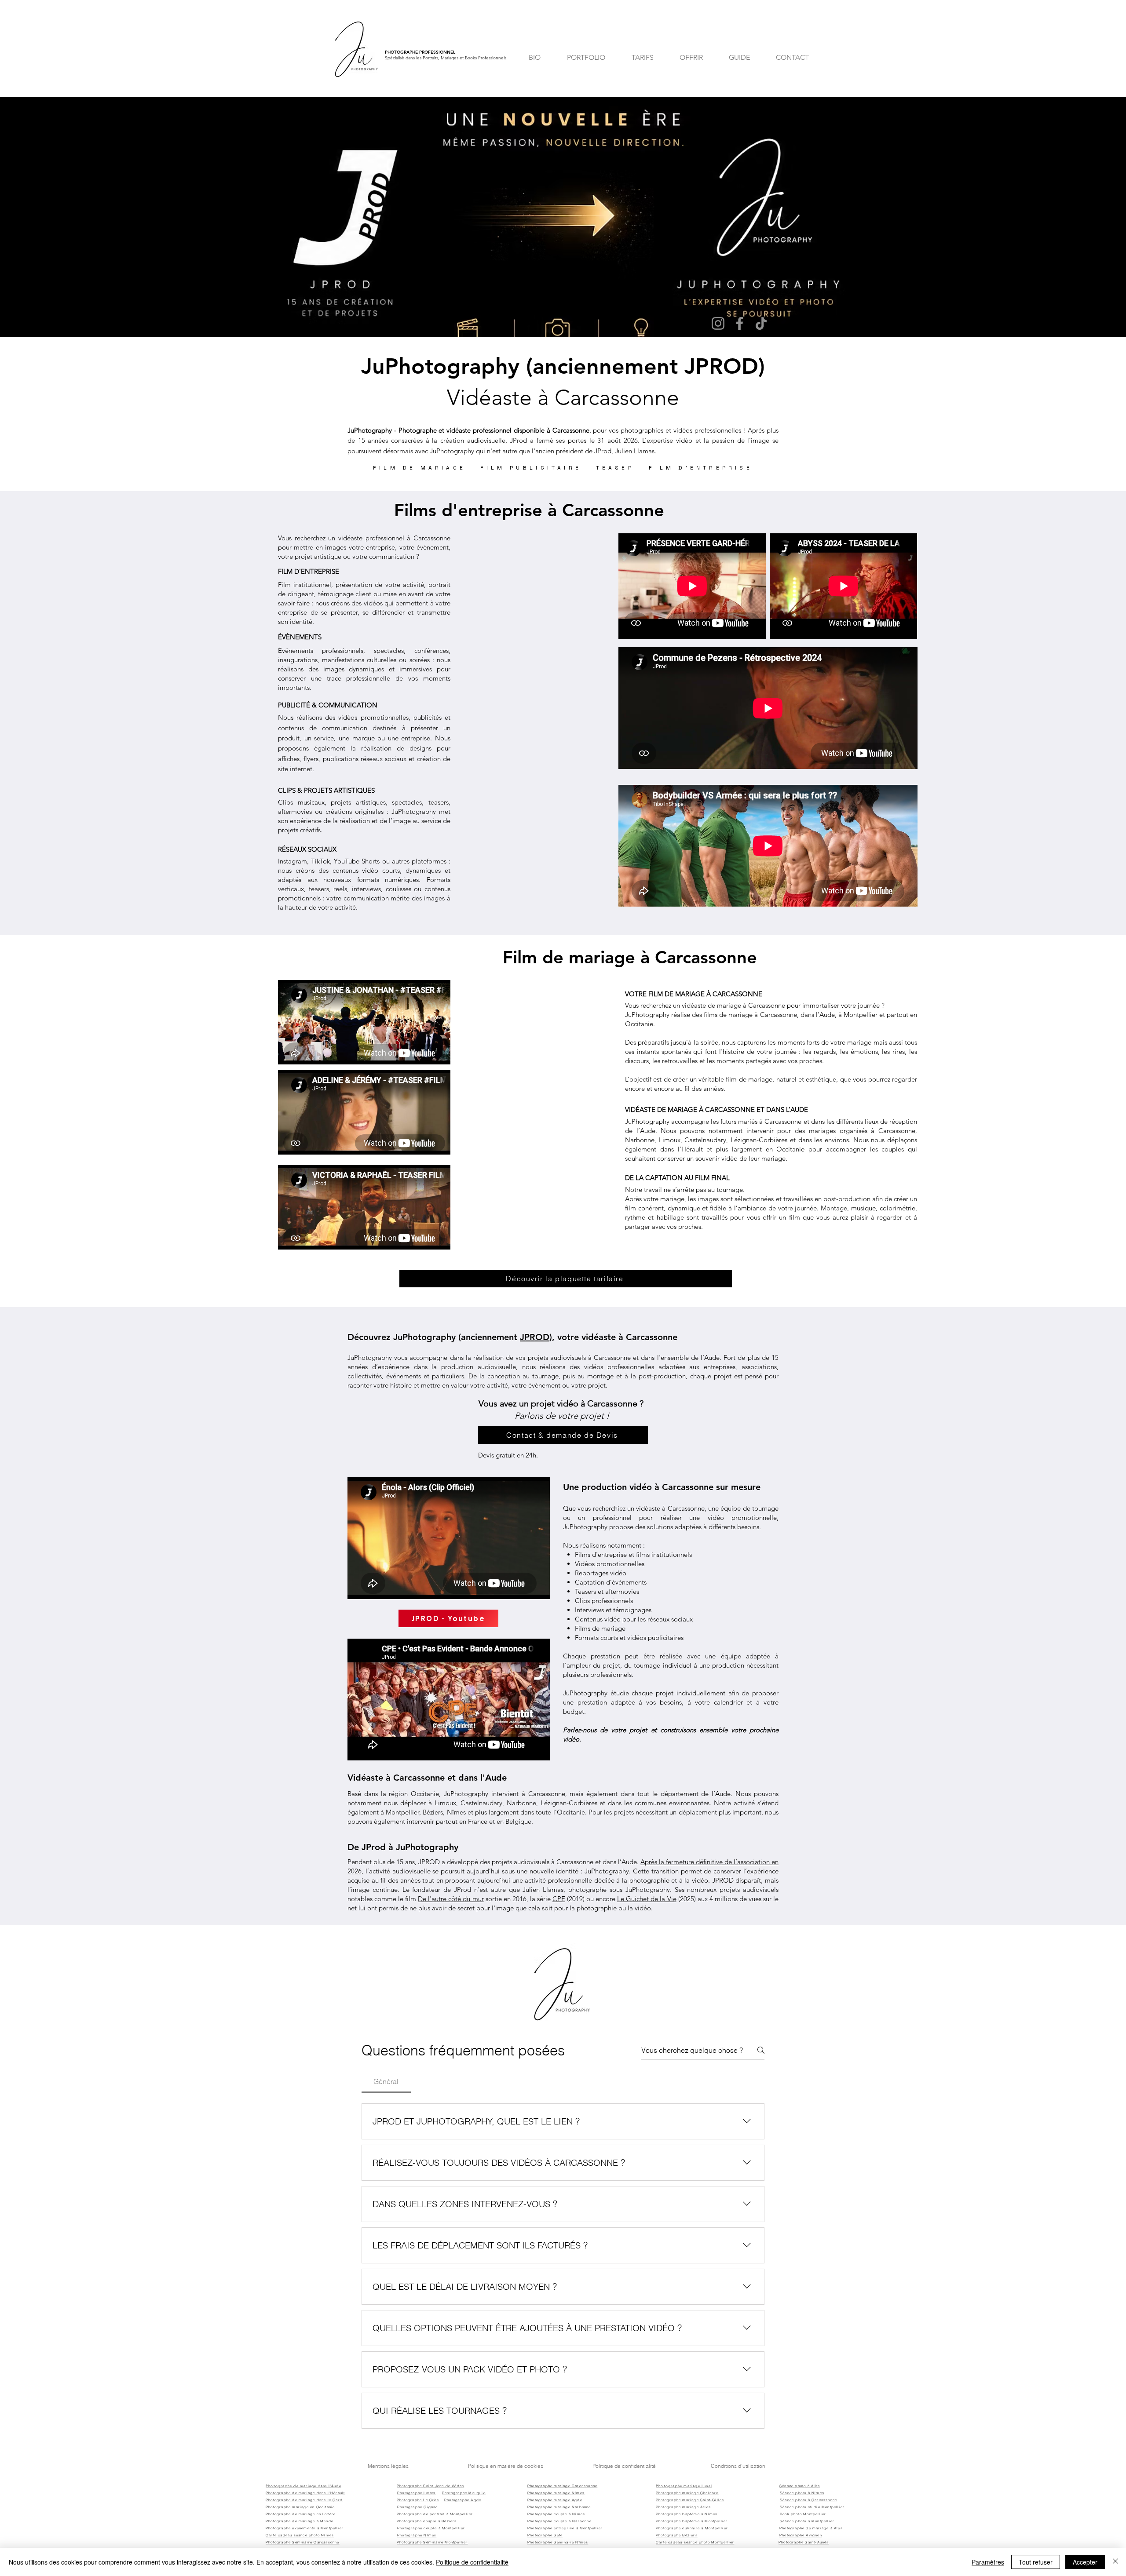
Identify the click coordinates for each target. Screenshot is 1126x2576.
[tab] (386, 2081)
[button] (378, 2193)
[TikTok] (761, 323)
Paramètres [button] (988, 2562)
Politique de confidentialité (472, 2562)
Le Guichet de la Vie (647, 1899)
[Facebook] (740, 323)
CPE (559, 1899)
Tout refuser (1036, 2562)
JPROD (535, 1337)
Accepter (1085, 2562)
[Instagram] (718, 323)
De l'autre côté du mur (451, 1899)
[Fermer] (1115, 2562)
